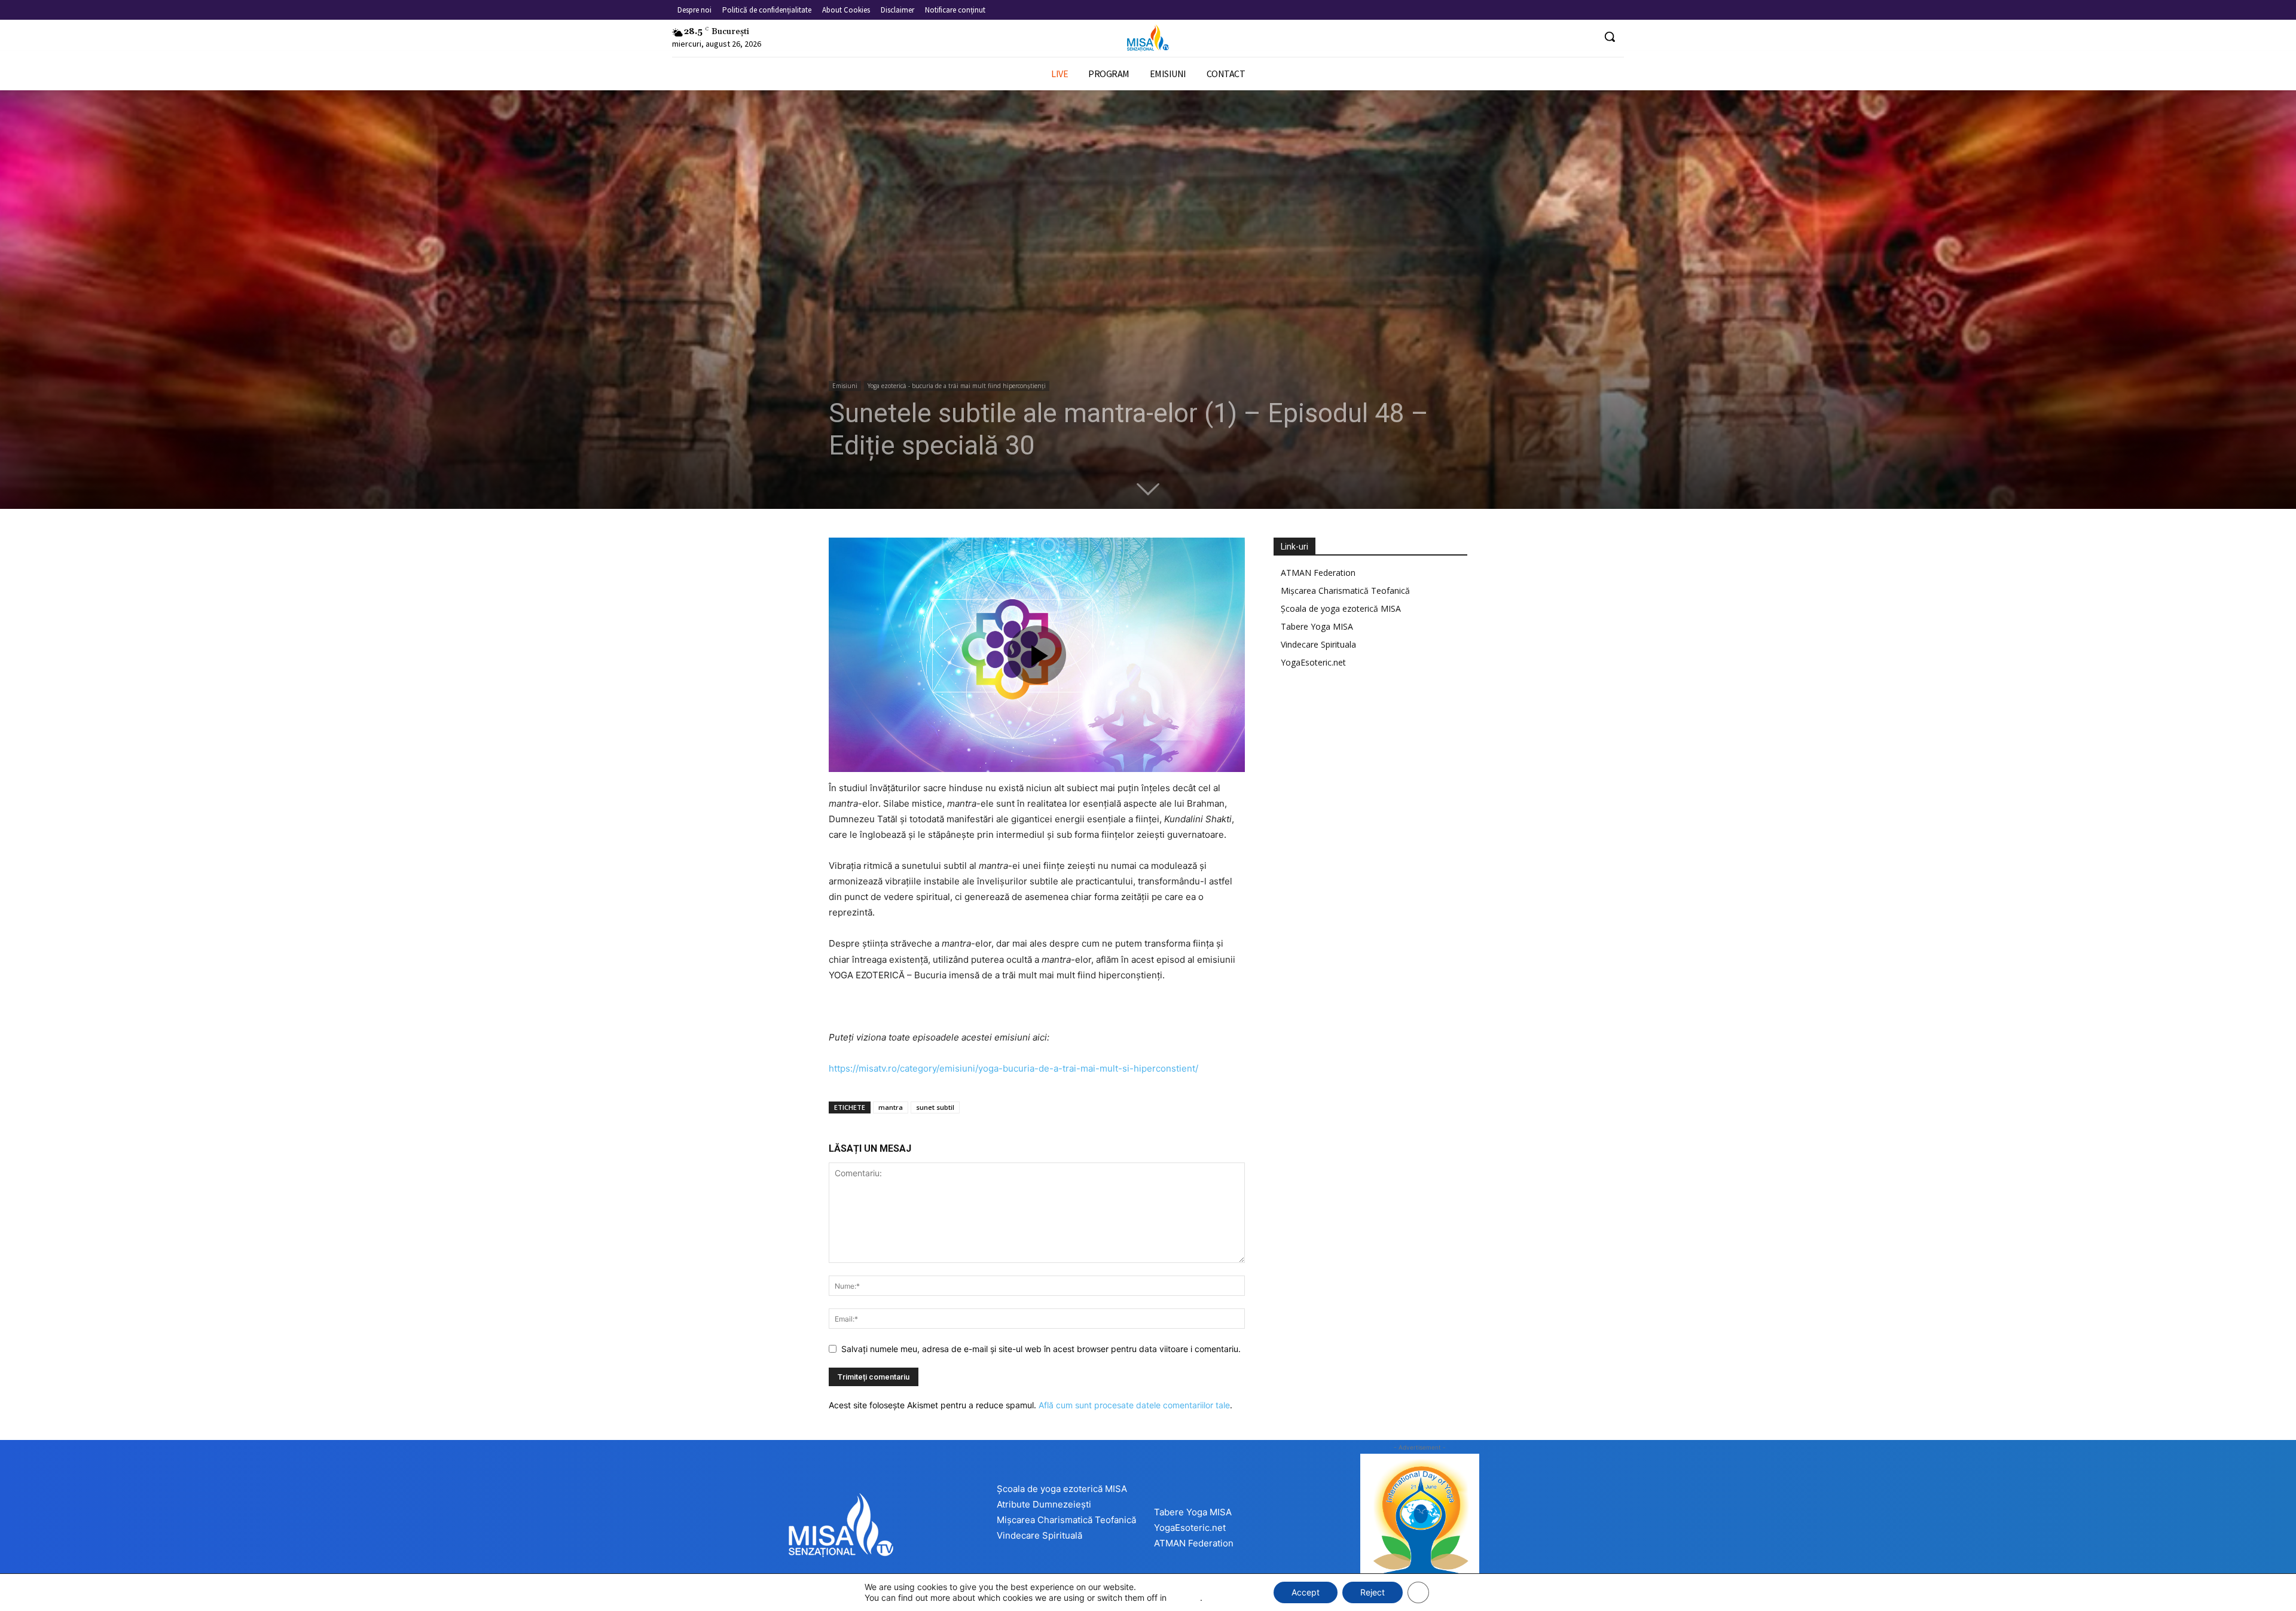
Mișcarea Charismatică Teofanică (1345, 591)
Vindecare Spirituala (1318, 644)
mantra (891, 1107)
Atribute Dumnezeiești (1044, 1504)
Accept (1306, 1592)
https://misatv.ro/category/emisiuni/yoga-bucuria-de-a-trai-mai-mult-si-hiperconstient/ (1013, 1068)
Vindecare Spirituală (1039, 1535)
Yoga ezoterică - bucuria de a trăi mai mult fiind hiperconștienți (957, 386)
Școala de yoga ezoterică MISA (1341, 608)
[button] (1610, 36)
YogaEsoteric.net (1313, 662)
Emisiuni (845, 386)
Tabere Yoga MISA (1317, 626)
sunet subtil (935, 1107)
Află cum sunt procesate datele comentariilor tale (1134, 1405)
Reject (1373, 1592)
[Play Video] (1037, 655)
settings (1184, 1598)
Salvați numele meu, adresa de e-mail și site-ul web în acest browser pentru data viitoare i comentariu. (1041, 1349)
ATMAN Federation (1318, 573)
